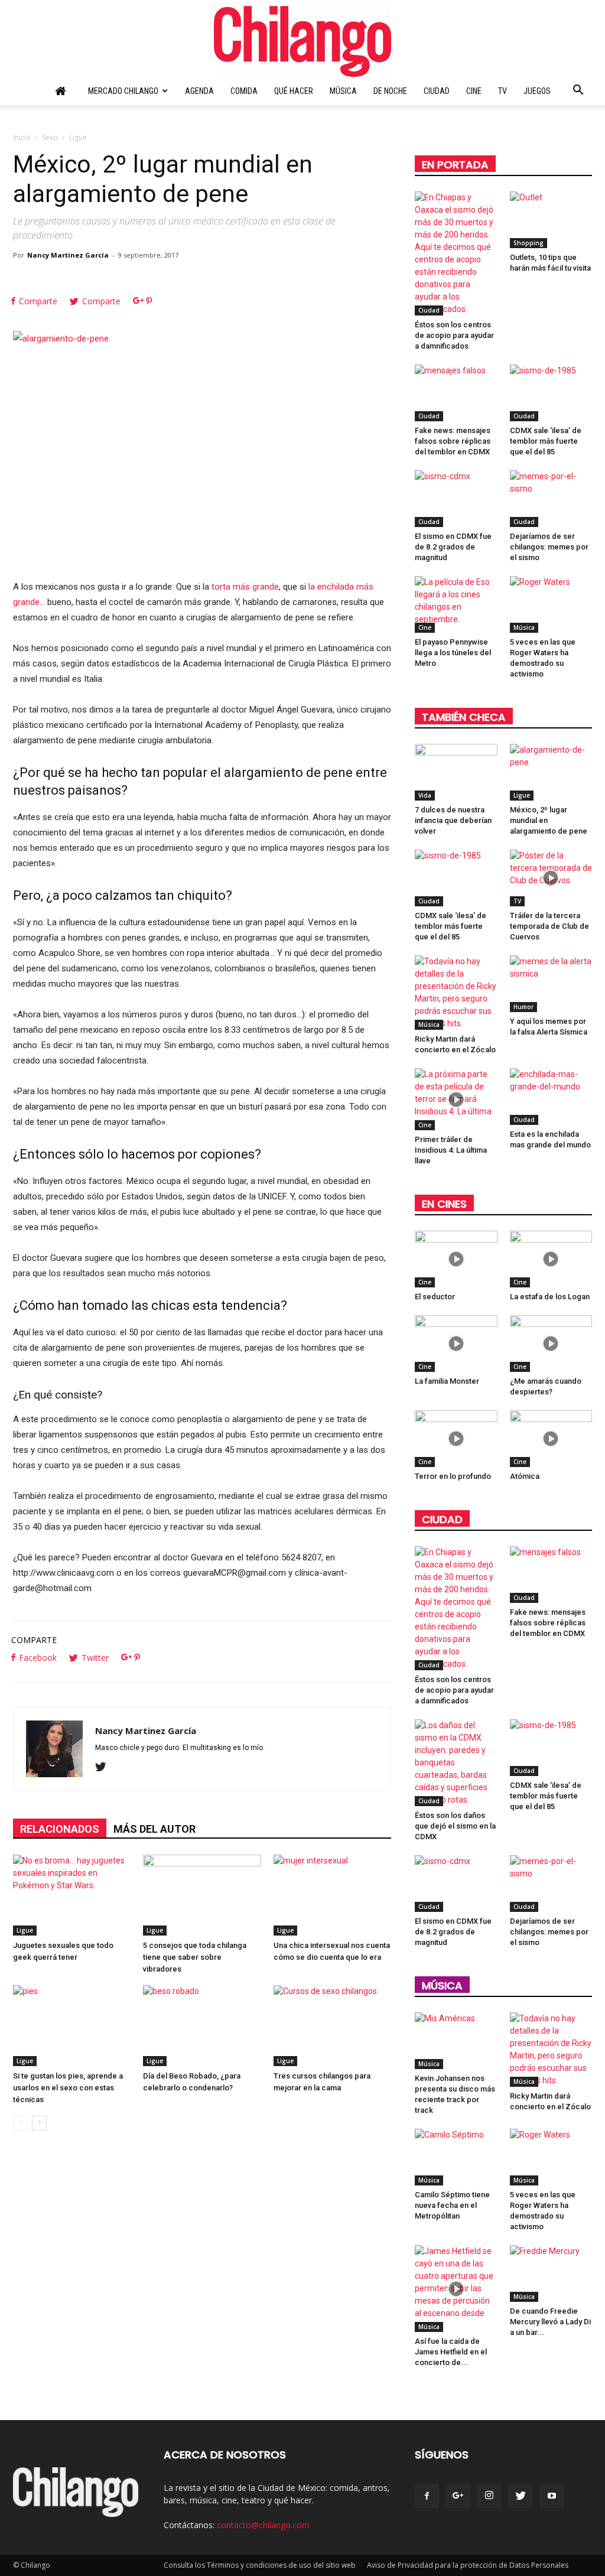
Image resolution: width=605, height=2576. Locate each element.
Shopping (528, 243)
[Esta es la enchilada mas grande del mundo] (551, 1097)
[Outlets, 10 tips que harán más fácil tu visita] (551, 220)
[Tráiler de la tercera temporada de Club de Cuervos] (551, 878)
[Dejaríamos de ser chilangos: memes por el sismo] (551, 499)
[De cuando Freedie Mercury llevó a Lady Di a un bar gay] (551, 2273)
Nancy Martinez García (68, 255)
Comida (244, 91)
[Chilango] (302, 39)
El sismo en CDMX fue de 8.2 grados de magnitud (453, 547)
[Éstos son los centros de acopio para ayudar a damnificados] (456, 253)
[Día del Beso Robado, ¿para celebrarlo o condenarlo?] (202, 2026)
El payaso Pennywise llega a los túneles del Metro (453, 653)
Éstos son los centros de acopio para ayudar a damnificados (454, 335)
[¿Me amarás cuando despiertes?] (551, 1344)
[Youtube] (552, 2496)
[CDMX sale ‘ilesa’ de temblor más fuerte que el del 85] (551, 393)
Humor (523, 1007)
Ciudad (437, 91)
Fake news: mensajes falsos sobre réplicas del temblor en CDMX (453, 441)
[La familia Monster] (456, 1344)
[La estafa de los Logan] (551, 1259)
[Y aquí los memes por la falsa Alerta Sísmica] (551, 984)
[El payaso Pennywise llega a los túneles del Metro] (456, 604)
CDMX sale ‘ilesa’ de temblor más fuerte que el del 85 (546, 441)
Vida (425, 795)
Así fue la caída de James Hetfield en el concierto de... (451, 2352)
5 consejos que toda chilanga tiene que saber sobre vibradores (195, 1957)
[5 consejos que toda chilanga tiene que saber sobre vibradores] (202, 1895)
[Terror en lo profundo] (456, 1439)
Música (343, 91)
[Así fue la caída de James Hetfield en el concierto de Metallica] (456, 2289)
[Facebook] (427, 2496)
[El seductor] (456, 1259)
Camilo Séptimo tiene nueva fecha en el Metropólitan (452, 2205)
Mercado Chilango (123, 91)
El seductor (435, 1297)
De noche (390, 91)
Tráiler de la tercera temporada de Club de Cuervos (549, 926)
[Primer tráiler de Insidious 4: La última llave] (456, 1099)
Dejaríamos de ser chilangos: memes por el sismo (549, 547)
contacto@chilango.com (263, 2525)
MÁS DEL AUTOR (154, 1829)
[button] (578, 92)
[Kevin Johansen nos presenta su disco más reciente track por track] (456, 2041)
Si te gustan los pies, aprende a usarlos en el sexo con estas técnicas (68, 2088)
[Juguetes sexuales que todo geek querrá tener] (72, 1895)
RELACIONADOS (60, 1829)
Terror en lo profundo (453, 1476)
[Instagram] (489, 2496)
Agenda (199, 91)
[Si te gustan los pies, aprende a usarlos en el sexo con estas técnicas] (72, 2026)
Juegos (537, 91)
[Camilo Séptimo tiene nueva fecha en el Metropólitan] (456, 2157)
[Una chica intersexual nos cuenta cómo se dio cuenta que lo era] (332, 1895)
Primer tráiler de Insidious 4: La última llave (451, 1150)
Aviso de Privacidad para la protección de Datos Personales (468, 2565)
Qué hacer (294, 91)
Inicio (22, 137)
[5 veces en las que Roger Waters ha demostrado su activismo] (551, 604)
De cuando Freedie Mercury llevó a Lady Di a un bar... (550, 2322)
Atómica (525, 1476)
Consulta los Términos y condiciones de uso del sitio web (260, 2565)
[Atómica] (551, 1439)
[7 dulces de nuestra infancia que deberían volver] (456, 772)
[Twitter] (105, 1768)
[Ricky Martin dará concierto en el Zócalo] (456, 993)
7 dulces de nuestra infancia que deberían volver (453, 820)
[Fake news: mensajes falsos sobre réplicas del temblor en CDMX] (456, 393)
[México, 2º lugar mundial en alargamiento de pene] (551, 772)
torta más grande (245, 587)
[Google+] (458, 2496)
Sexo (50, 137)
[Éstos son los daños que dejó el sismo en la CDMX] (456, 1763)
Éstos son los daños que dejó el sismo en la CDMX (455, 1826)
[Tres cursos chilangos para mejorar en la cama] (332, 2026)
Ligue (25, 1930)
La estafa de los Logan (550, 1297)
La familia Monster (447, 1381)
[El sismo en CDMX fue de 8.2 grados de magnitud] (456, 499)
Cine (474, 91)
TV (502, 91)
